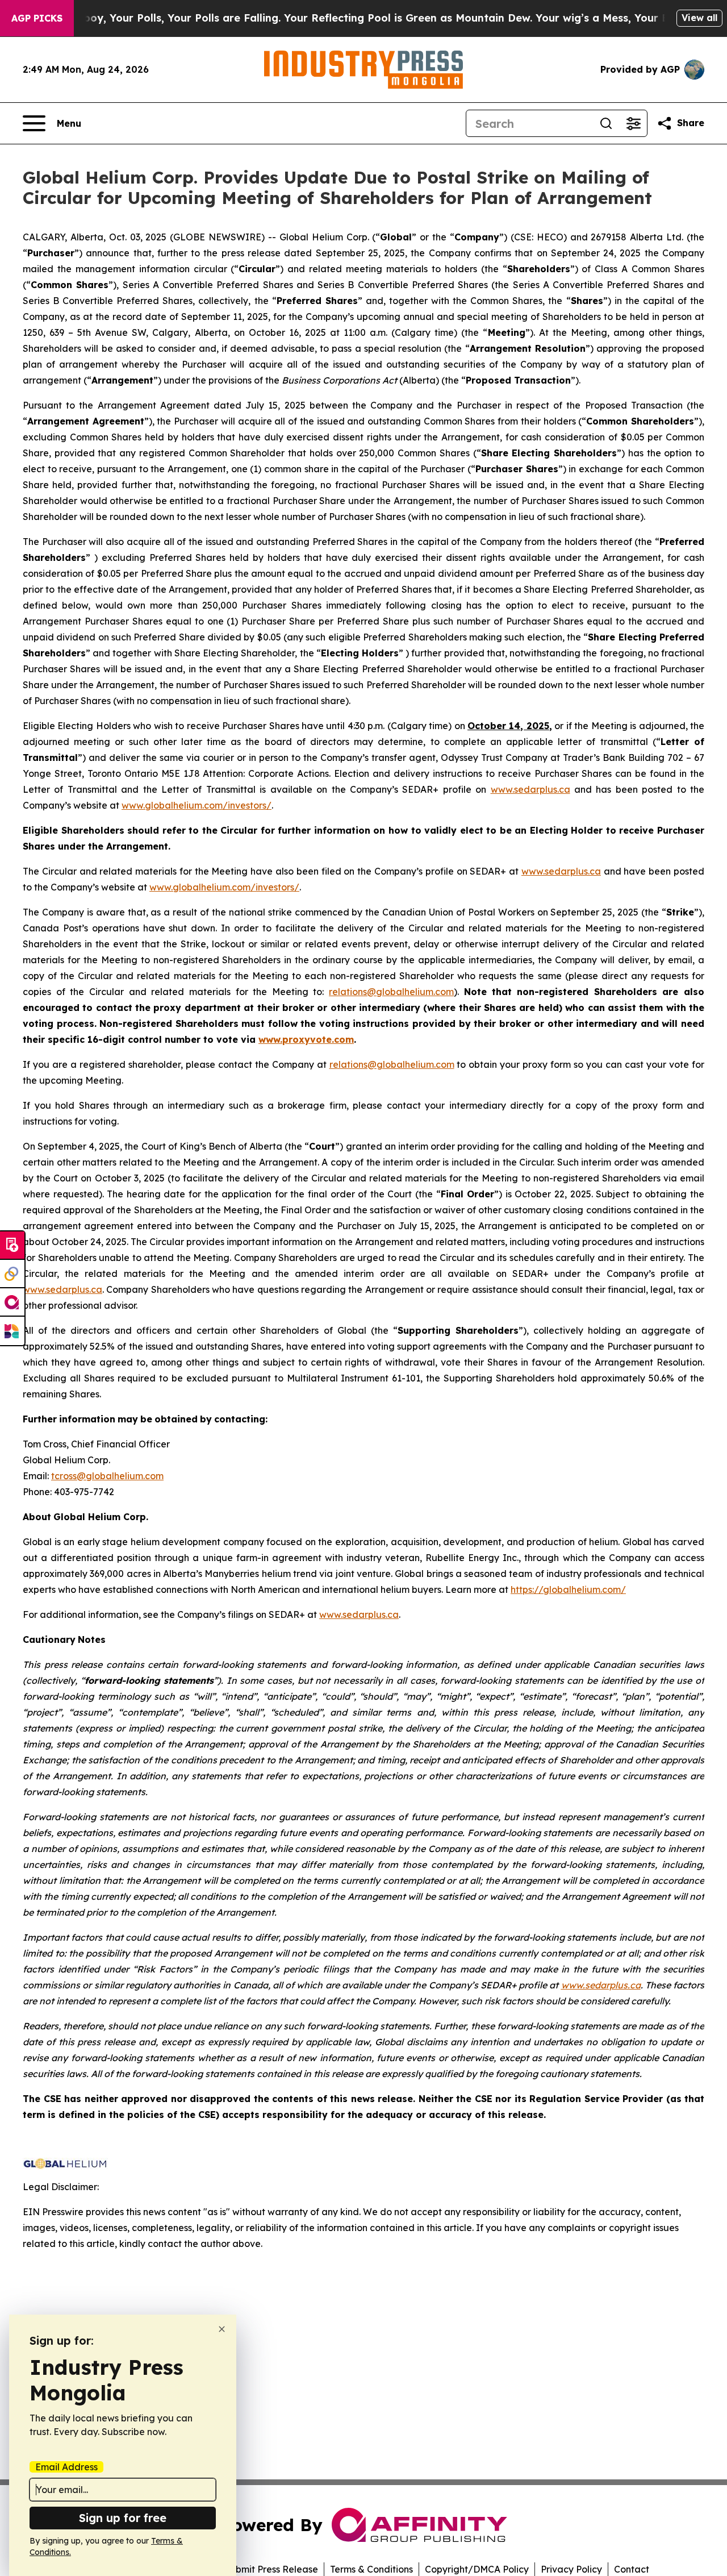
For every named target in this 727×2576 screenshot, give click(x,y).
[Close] (222, 2329)
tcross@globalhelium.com (107, 1476)
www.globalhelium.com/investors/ (197, 805)
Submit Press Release (271, 2569)
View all (699, 18)
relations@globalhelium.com (391, 992)
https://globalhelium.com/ (568, 1589)
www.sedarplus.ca (530, 789)
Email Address (66, 2467)
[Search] (606, 123)
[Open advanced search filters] (633, 123)
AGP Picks (37, 18)
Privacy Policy (571, 2569)
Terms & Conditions (371, 2569)
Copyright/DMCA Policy (477, 2569)
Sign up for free (123, 2518)
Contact (632, 2569)
